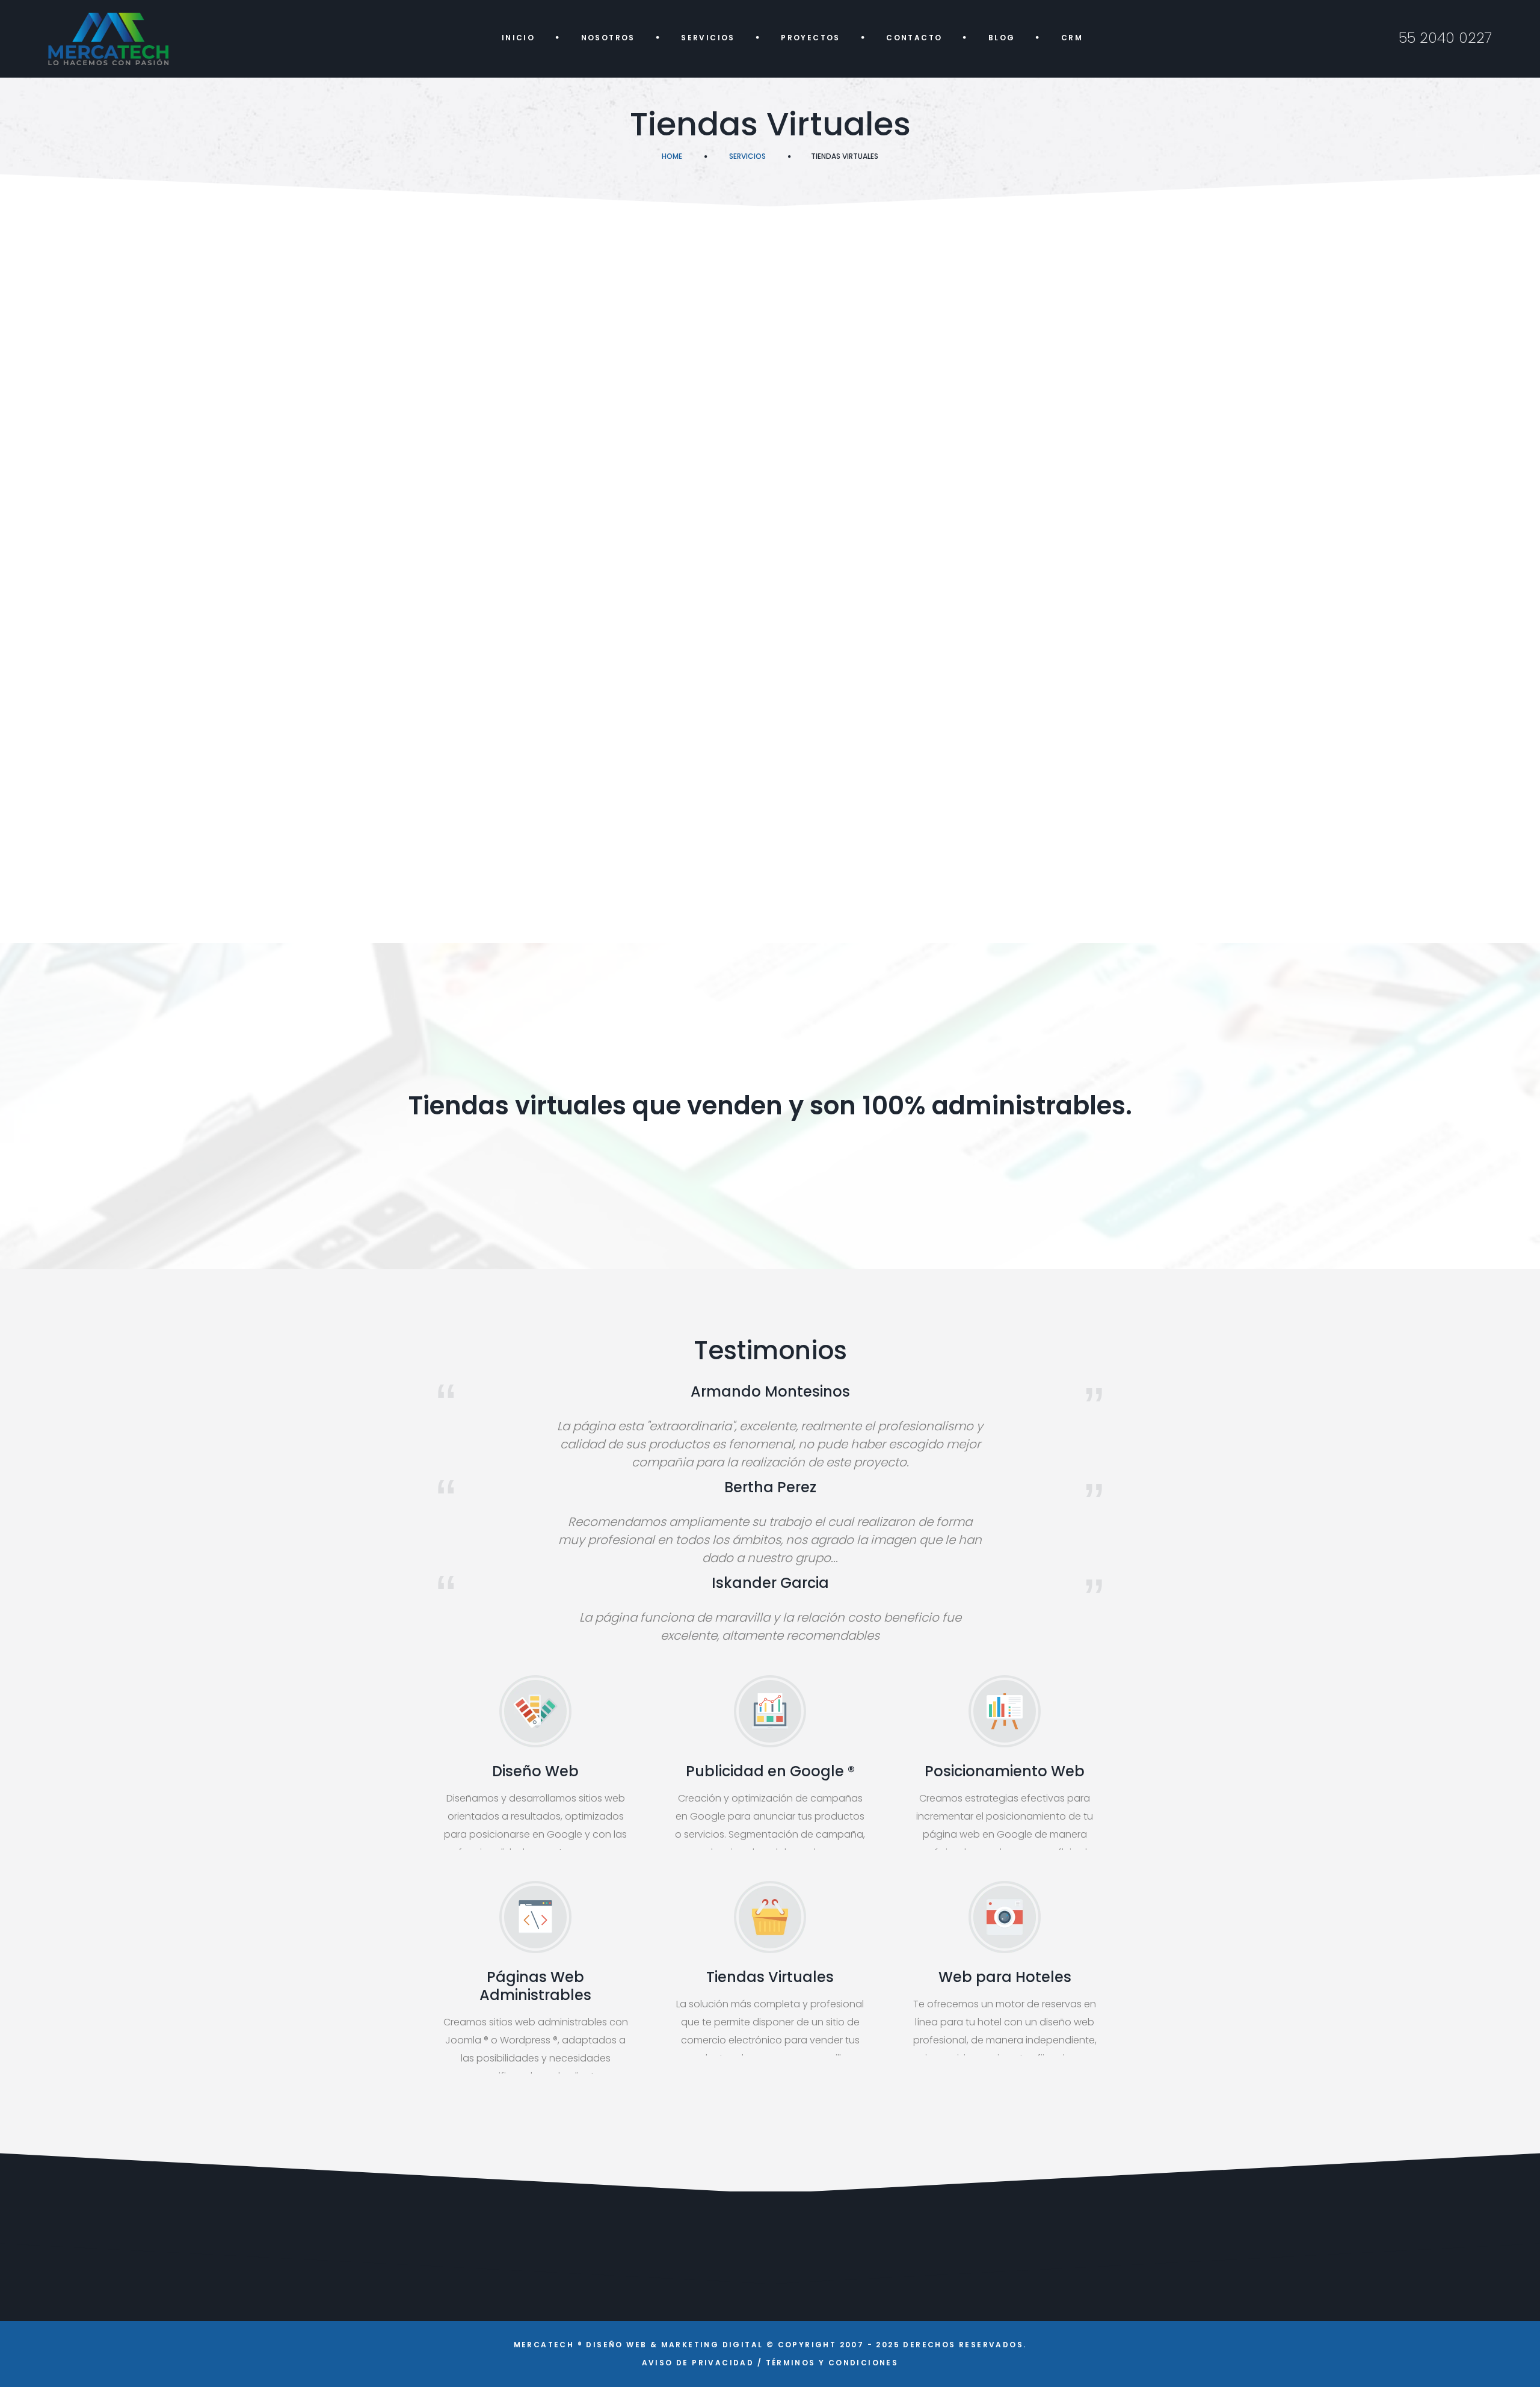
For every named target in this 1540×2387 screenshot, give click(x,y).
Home (672, 156)
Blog (1002, 38)
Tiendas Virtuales (770, 1977)
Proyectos (811, 38)
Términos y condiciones (832, 2363)
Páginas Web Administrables (535, 1986)
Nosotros (608, 38)
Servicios (708, 38)
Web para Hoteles (1005, 1977)
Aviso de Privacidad (698, 2363)
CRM (1072, 38)
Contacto (914, 38)
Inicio (518, 38)
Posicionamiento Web (1005, 1771)
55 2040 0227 (1445, 38)
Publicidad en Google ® (770, 1771)
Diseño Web (535, 1771)
